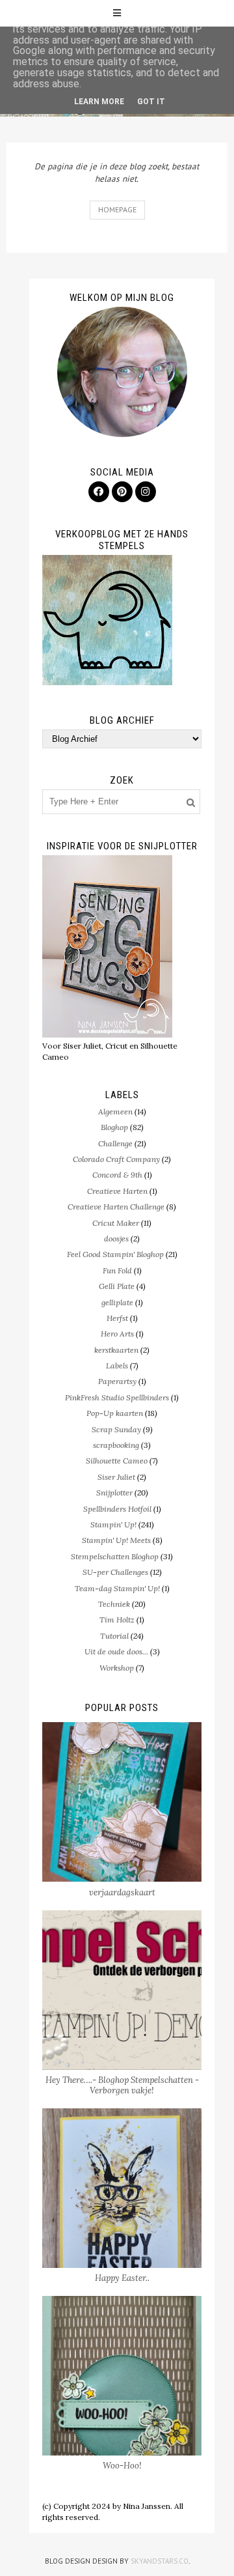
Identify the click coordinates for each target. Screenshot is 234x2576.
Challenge (115, 1143)
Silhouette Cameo (117, 1461)
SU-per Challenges (115, 1572)
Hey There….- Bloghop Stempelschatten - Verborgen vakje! (122, 2085)
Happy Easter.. (122, 2278)
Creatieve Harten (117, 1191)
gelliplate (117, 1302)
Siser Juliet (116, 1477)
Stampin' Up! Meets (116, 1540)
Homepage (117, 209)
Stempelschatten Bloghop (115, 1556)
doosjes (116, 1238)
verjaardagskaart (122, 1892)
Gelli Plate (117, 1286)
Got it (151, 102)
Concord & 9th (117, 1175)
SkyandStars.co (160, 2561)
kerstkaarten (116, 1350)
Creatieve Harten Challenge (116, 1207)
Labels (117, 1366)
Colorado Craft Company (116, 1159)
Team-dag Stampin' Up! (117, 1588)
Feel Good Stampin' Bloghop (115, 1254)
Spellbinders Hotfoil (117, 1509)
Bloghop (114, 1127)
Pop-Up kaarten (115, 1413)
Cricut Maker (116, 1223)
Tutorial (114, 1636)
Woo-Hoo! (122, 2466)
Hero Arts (117, 1334)
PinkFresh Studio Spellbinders (117, 1397)
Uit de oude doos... (116, 1651)
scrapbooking (116, 1445)
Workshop (117, 1668)
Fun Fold (117, 1270)
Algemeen (115, 1111)
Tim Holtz (117, 1620)
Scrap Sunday (116, 1429)
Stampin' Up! (113, 1524)
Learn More (99, 102)
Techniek (114, 1604)
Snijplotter (114, 1493)
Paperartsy (117, 1381)
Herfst (117, 1318)
